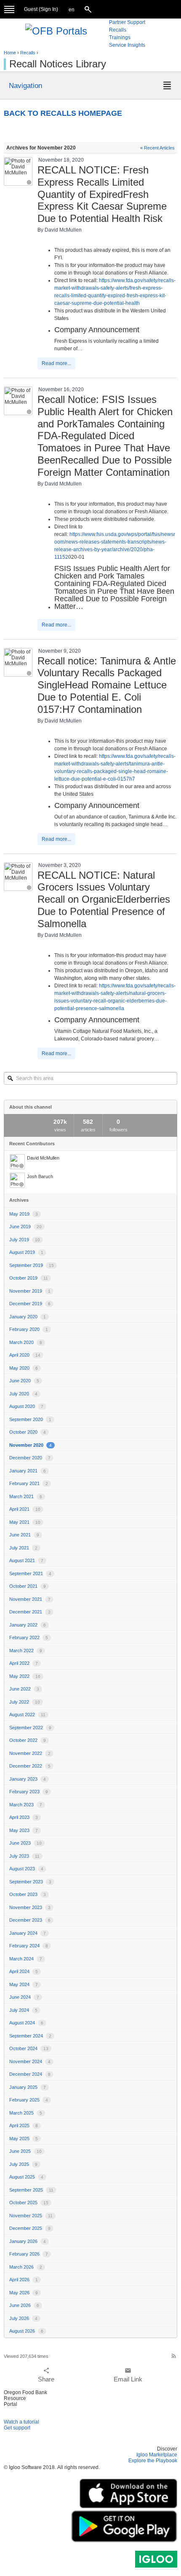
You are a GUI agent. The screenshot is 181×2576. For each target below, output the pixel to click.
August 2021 (26, 1560)
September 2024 (30, 2036)
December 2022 (30, 1766)
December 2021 (30, 1612)
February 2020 (29, 1329)
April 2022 (24, 1663)
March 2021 (26, 1496)
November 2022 (30, 1753)
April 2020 (25, 1355)
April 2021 (25, 1509)
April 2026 (24, 2280)
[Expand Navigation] (9, 9)
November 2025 (31, 2216)
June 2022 (24, 1689)
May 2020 (24, 1368)
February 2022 (29, 1637)
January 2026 (28, 2241)
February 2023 (29, 1792)
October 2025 (29, 2203)
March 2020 (26, 1342)
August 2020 (26, 1406)
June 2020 (24, 1381)
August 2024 (26, 2023)
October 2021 (28, 1586)
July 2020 (23, 1394)
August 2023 (26, 1869)
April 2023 (24, 1817)
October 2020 (28, 1432)
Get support (17, 2428)
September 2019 (32, 1265)
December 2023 (30, 1920)
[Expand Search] (89, 9)
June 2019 (25, 1227)
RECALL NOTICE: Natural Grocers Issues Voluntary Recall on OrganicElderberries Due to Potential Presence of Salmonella (104, 899)
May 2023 (24, 1830)
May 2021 (25, 1522)
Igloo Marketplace (157, 2455)
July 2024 (23, 2010)
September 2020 (30, 1419)
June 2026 (24, 2305)
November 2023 (30, 1907)
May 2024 (24, 1984)
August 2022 (27, 1715)
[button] (72, 10)
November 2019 (30, 1291)
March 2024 (26, 1959)
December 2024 (30, 2074)
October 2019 (29, 1278)
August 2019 (26, 1252)
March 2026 (26, 2267)
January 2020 (28, 1317)
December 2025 (30, 2228)
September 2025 (31, 2190)
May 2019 (24, 1214)
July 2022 (25, 1702)
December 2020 (30, 1458)
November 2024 (30, 2061)
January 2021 (28, 1471)
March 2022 (26, 1651)
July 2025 (23, 2164)
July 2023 (24, 1856)
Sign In (48, 9)
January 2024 (28, 1933)
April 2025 (24, 2125)
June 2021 (24, 1535)
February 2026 (29, 2254)
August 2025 (26, 2177)
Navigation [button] (25, 85)
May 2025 (24, 2139)
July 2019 (25, 1240)
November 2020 (31, 1445)
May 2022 (25, 1676)
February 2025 (29, 2100)
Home (10, 53)
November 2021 (30, 1599)
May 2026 (24, 2293)
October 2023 (28, 1894)
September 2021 (30, 1573)
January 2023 (28, 1779)
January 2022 (28, 1625)
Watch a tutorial (21, 2422)
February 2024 (29, 1946)
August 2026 (26, 2331)
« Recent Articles (157, 148)
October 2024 (29, 2048)
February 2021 (29, 1483)
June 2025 (25, 2151)
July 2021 (23, 1548)
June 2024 (24, 1997)
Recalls (28, 53)
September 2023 (30, 1882)
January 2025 (28, 2087)
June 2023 (25, 1843)
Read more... (56, 363)
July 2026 (23, 2318)
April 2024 (24, 1971)
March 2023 (26, 1805)
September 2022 (30, 1728)
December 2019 (30, 1304)
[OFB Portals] (56, 30)
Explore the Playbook (153, 2461)
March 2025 (26, 2113)
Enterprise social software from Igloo (156, 2559)
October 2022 (28, 1740)
